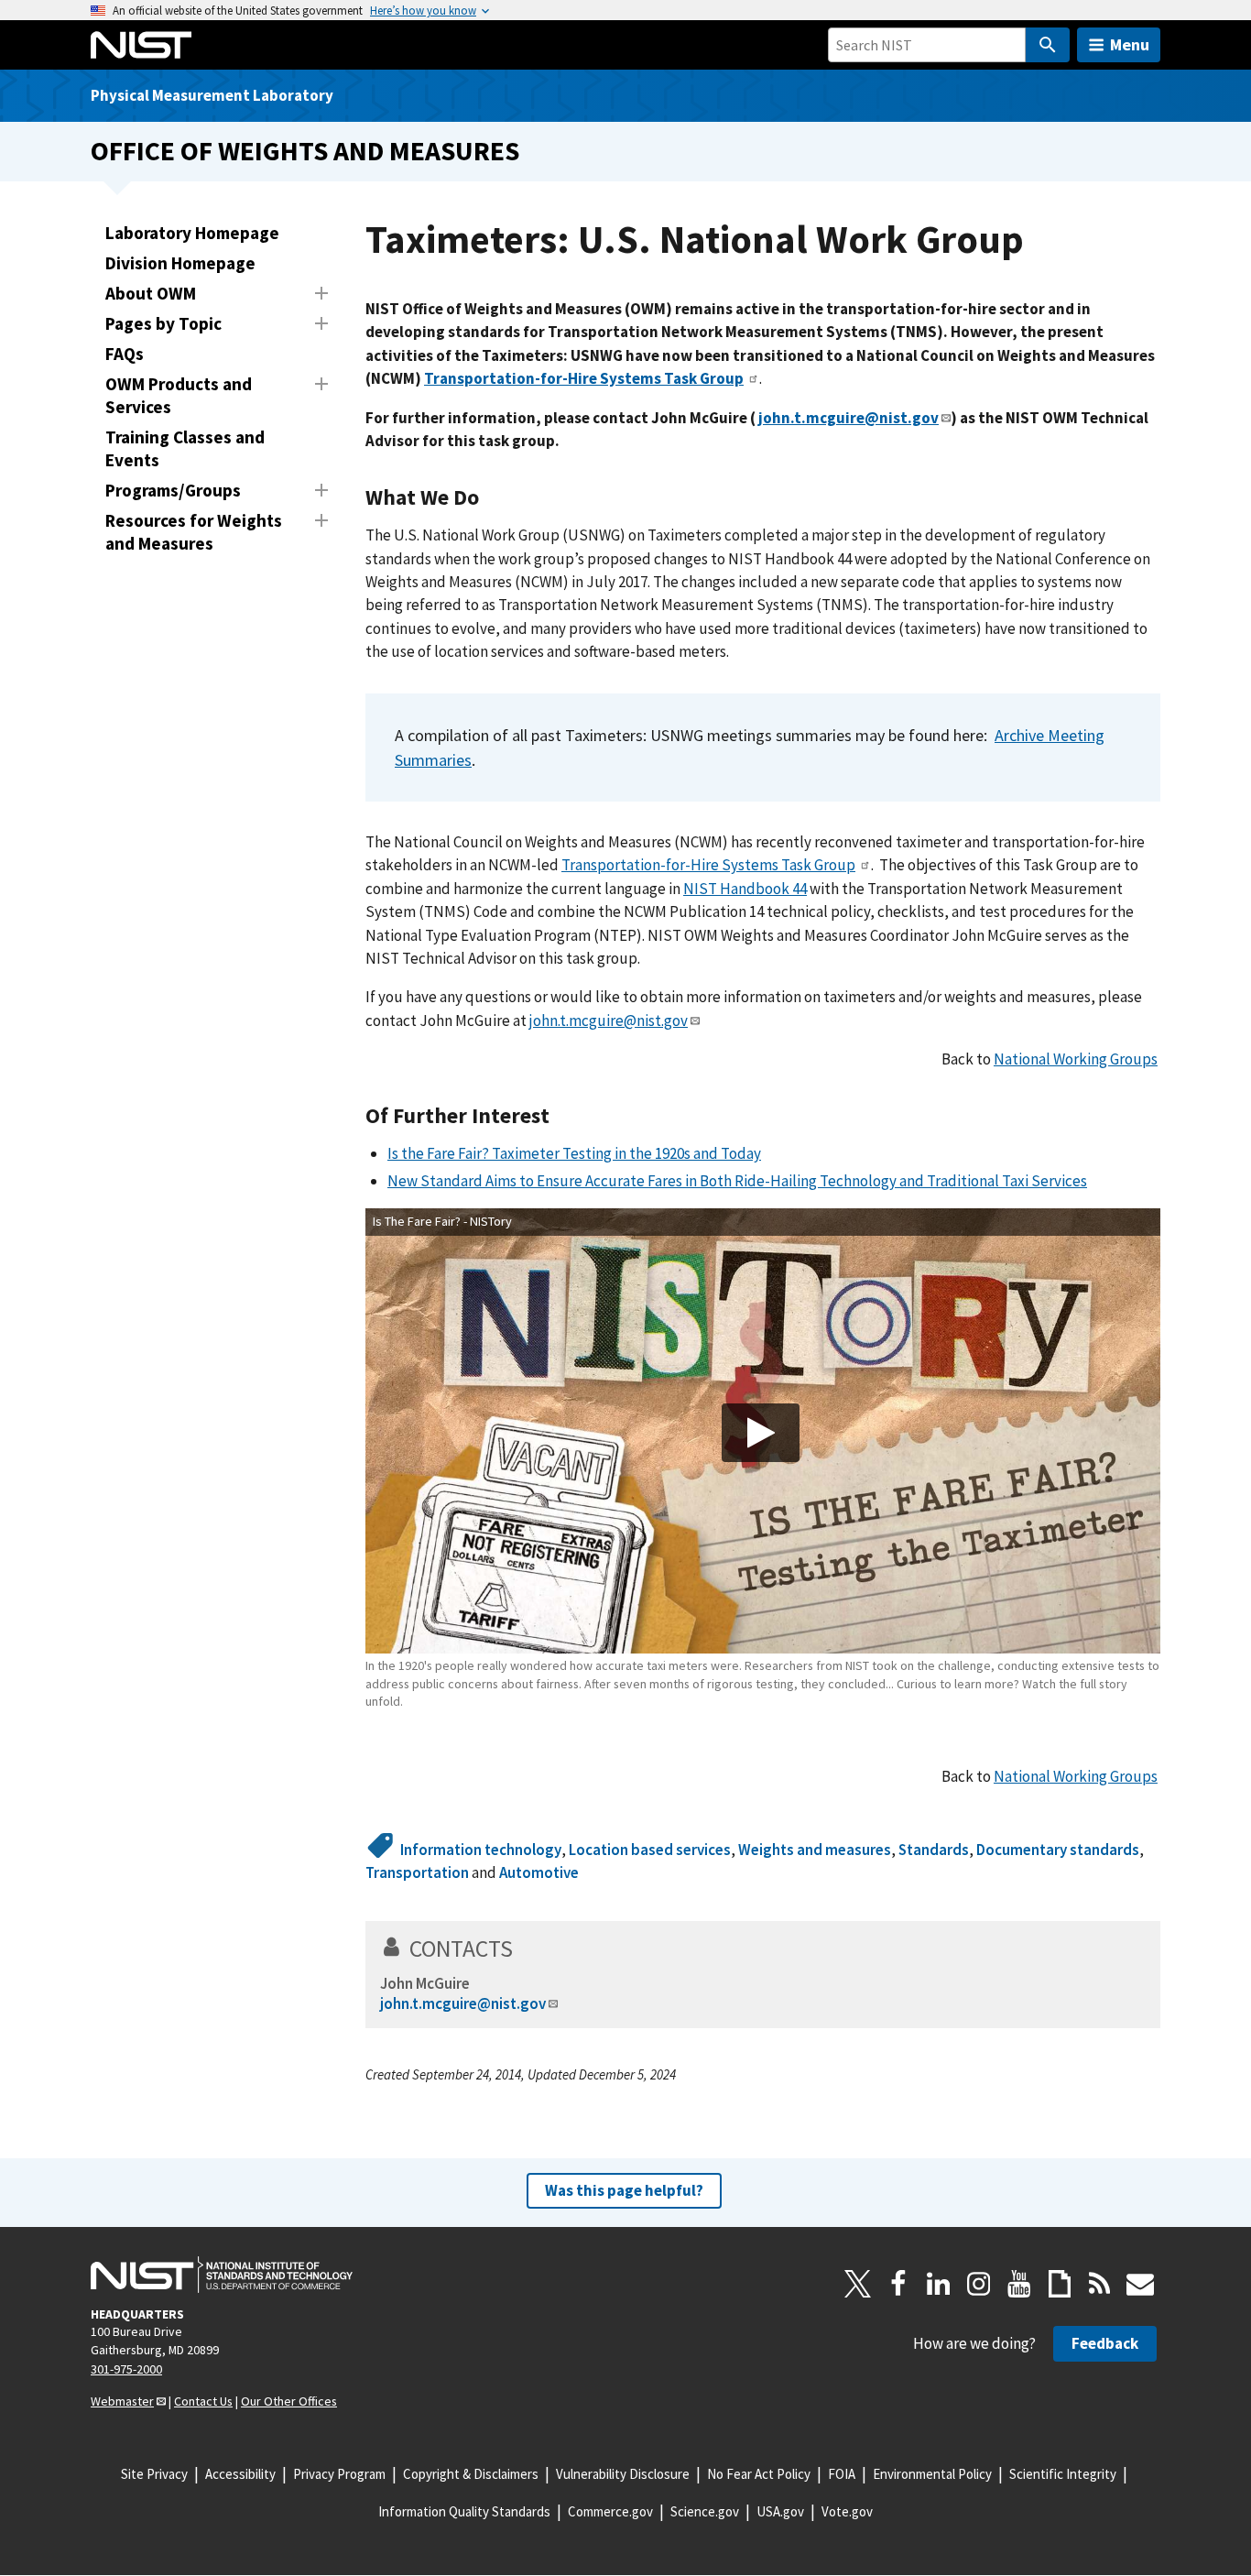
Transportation (417, 1872)
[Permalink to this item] (490, 497)
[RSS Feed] (1100, 2284)
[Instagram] (979, 2284)
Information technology (481, 1850)
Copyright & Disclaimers (471, 2474)
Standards (934, 1850)
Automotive (539, 1872)
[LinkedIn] (939, 2284)
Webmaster (122, 2401)
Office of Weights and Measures (305, 151)
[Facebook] (898, 2284)
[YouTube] (1019, 2284)
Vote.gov (847, 2511)
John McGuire (425, 1983)
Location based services (650, 1850)
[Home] (141, 45)
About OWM (151, 293)
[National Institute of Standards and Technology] (222, 2275)
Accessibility (240, 2474)
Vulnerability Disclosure (623, 2474)
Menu (1130, 44)
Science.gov (705, 2511)
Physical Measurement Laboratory (212, 95)
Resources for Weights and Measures (194, 532)
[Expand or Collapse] (321, 293)
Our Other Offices (289, 2401)
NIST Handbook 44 (745, 889)
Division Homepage (180, 263)
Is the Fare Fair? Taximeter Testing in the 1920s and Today (574, 1153)
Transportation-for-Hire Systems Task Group (708, 865)
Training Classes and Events (185, 448)
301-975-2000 (126, 2369)
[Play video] (761, 1433)
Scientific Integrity (1063, 2474)
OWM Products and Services (179, 395)
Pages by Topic (163, 323)
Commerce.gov (610, 2511)
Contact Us (203, 2401)
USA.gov (780, 2511)
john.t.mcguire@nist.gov (609, 1021)
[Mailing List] (1140, 2284)
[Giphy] (1060, 2284)
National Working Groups (1076, 1059)
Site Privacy (154, 2474)
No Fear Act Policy (759, 2474)
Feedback (1105, 2343)
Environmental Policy (932, 2474)
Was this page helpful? (624, 2190)
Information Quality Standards (464, 2511)
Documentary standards (1058, 1850)
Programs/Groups (173, 490)
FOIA (842, 2474)
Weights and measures (815, 1850)
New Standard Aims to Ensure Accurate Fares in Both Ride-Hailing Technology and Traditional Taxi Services (737, 1181)
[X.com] (858, 2284)
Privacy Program (339, 2474)
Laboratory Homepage (192, 233)
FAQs (125, 354)
